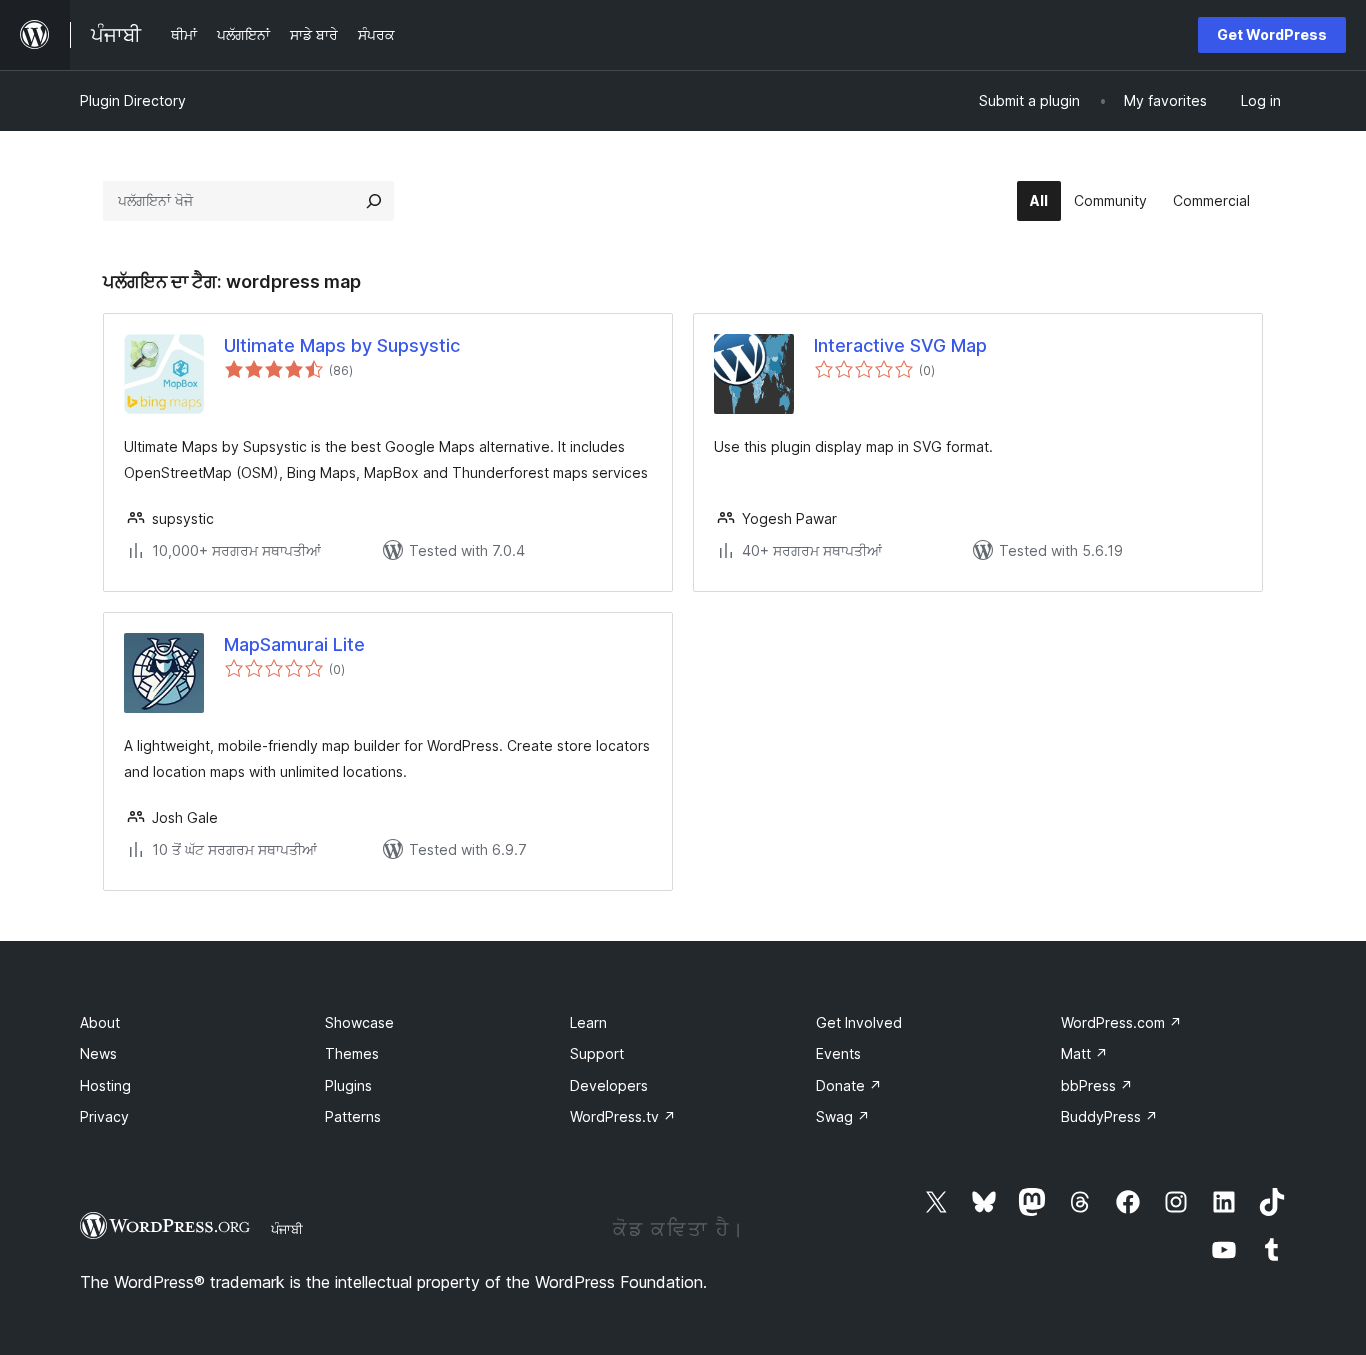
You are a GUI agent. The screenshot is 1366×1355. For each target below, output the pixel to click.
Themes (352, 1053)
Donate (849, 1085)
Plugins (348, 1085)
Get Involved (859, 1022)
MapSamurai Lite (294, 644)
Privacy (104, 1116)
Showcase (359, 1022)
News (98, 1053)
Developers (609, 1085)
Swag (843, 1116)
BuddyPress (1109, 1116)
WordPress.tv (623, 1116)
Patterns (353, 1116)
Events (838, 1053)
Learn (588, 1022)
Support (597, 1053)
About (100, 1022)
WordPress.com (1121, 1022)
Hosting (105, 1085)
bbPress (1097, 1085)
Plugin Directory (133, 100)
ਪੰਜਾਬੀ (287, 1229)
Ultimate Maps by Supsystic (342, 345)
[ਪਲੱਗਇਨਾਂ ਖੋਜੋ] (374, 201)
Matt (1084, 1053)
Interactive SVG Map (900, 345)
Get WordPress (1272, 34)
